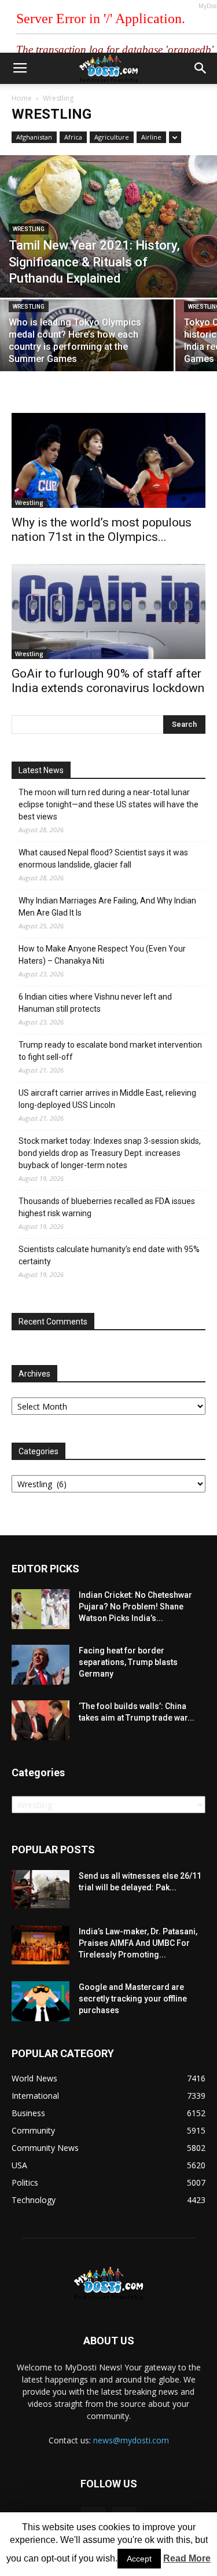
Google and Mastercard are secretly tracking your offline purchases (133, 1999)
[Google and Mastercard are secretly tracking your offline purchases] (41, 2001)
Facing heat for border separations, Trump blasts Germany (128, 1662)
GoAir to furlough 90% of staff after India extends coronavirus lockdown (108, 681)
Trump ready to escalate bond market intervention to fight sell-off (110, 1051)
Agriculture (112, 137)
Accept (139, 2559)
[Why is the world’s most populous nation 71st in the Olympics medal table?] (108, 460)
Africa (73, 137)
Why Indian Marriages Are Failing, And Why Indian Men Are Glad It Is (107, 907)
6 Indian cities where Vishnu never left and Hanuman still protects (95, 1003)
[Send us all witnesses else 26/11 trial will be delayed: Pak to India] (41, 1889)
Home (22, 98)
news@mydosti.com (131, 2440)
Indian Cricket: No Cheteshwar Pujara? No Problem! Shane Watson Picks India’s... (135, 1607)
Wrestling (29, 229)
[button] (201, 68)
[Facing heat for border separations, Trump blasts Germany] (41, 1665)
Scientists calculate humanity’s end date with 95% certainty (109, 1255)
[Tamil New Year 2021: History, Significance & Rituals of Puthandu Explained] (108, 226)
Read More (187, 2558)
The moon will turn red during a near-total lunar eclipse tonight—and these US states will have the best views (108, 804)
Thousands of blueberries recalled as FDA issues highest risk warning (107, 1207)
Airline (151, 137)
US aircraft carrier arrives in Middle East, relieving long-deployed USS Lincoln (107, 1099)
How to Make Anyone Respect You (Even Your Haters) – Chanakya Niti (102, 955)
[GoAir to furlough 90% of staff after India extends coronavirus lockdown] (108, 612)
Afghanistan (34, 137)
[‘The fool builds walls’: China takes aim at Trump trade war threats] (41, 1720)
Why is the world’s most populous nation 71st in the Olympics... (102, 530)
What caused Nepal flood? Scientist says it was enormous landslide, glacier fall (103, 859)
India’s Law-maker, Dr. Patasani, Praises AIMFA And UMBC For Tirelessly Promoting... (138, 1943)
